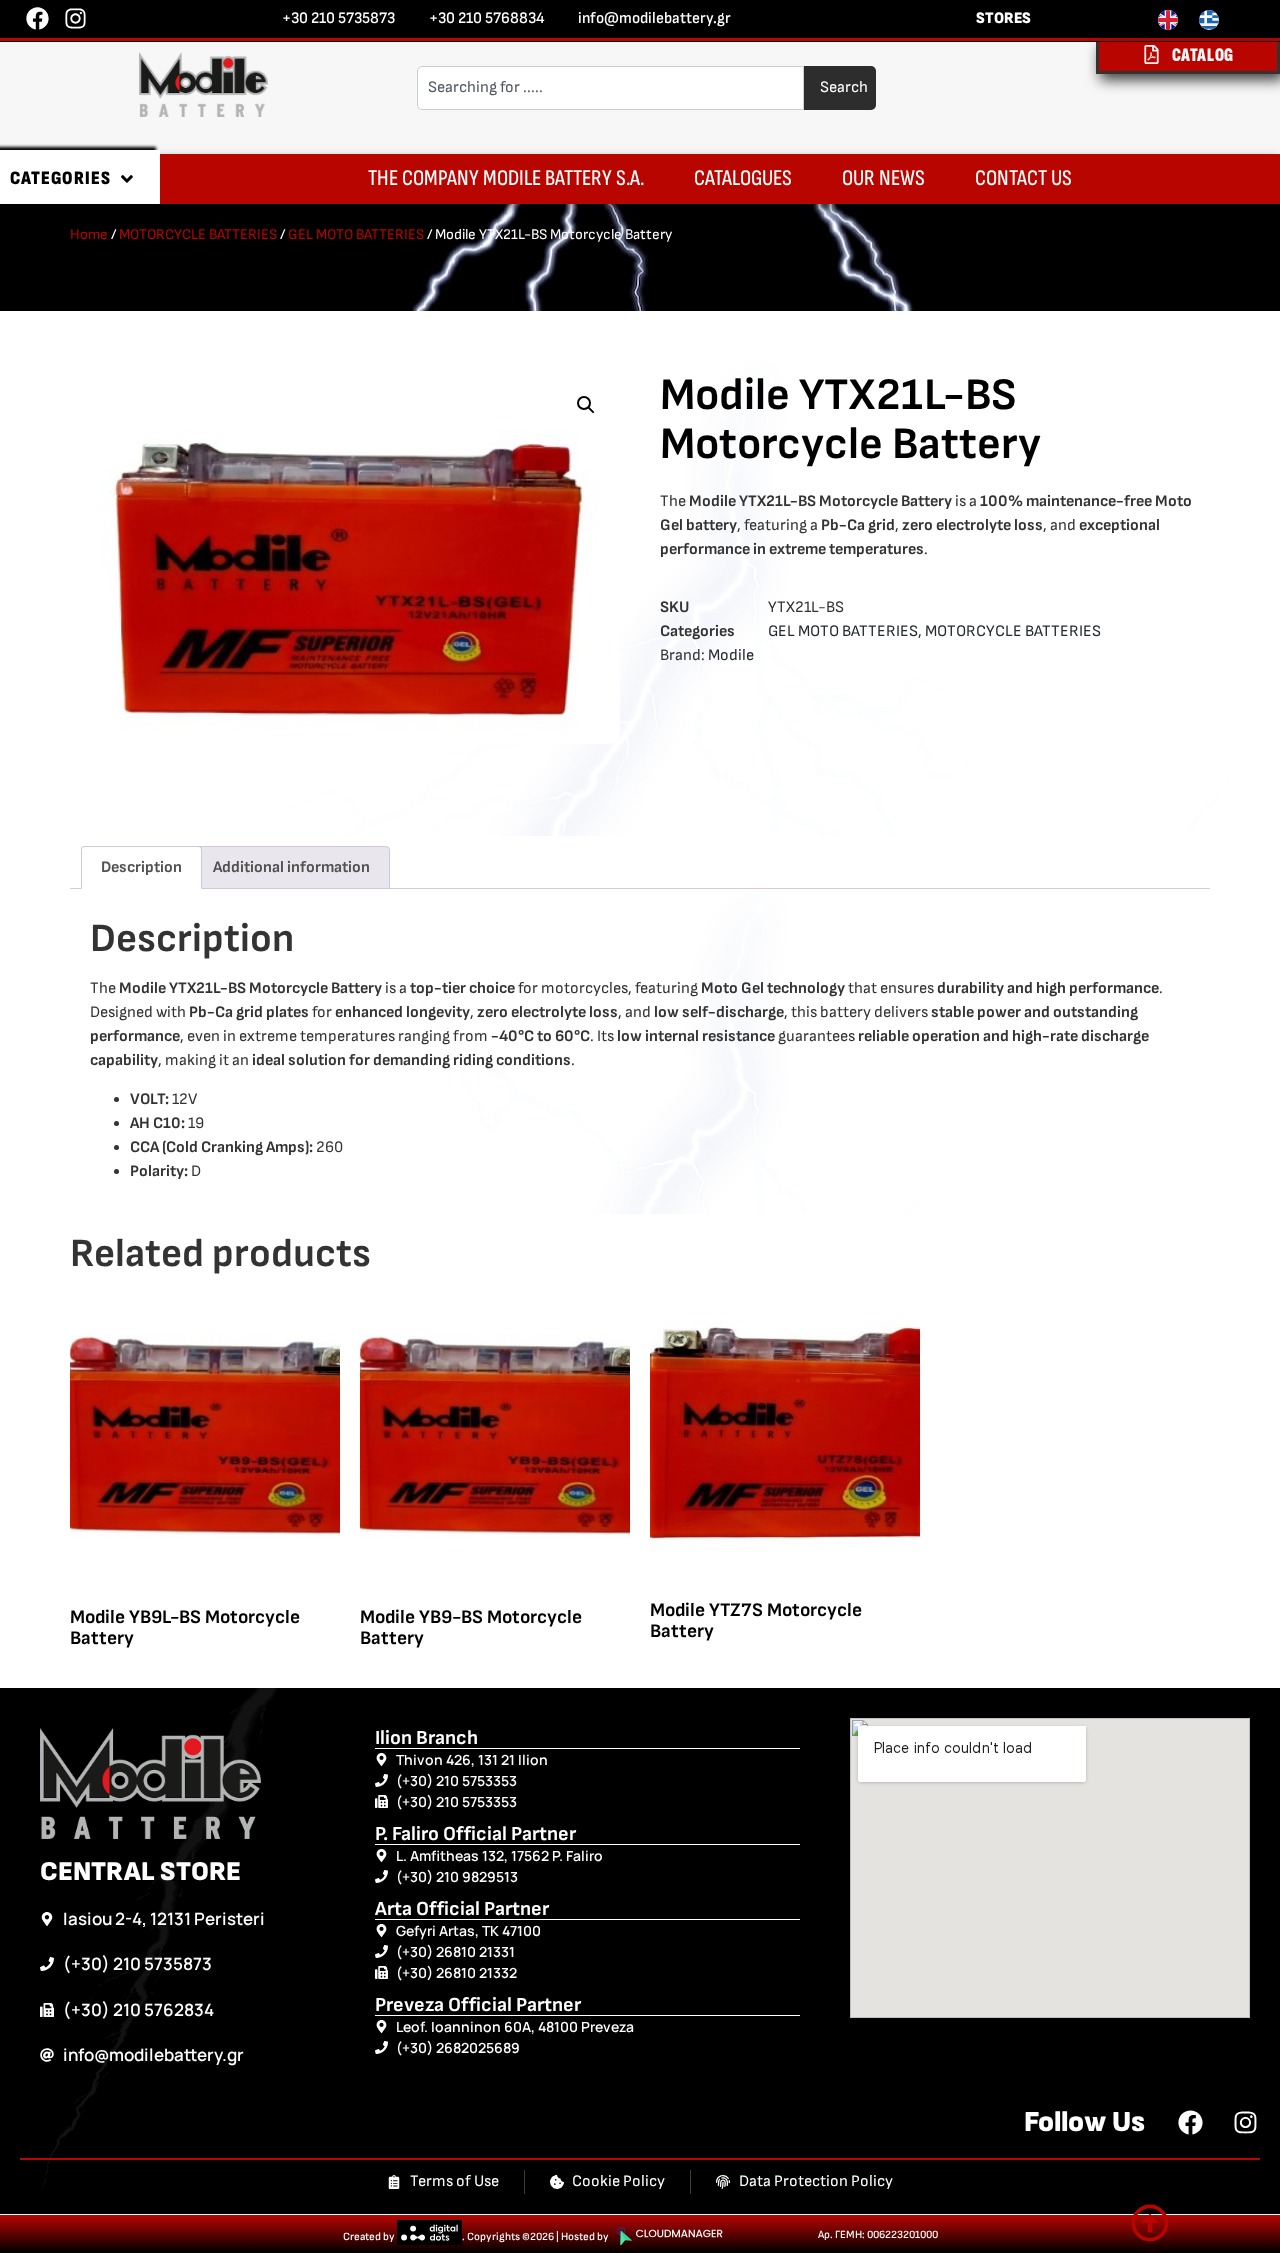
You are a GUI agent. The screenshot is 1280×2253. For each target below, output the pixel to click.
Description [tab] (141, 867)
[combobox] (611, 88)
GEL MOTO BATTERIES (356, 234)
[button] (586, 405)
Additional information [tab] (291, 867)
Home (89, 234)
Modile (731, 655)
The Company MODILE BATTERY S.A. (506, 178)
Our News (883, 178)
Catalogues (743, 178)
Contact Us (1023, 178)
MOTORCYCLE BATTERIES (198, 234)
